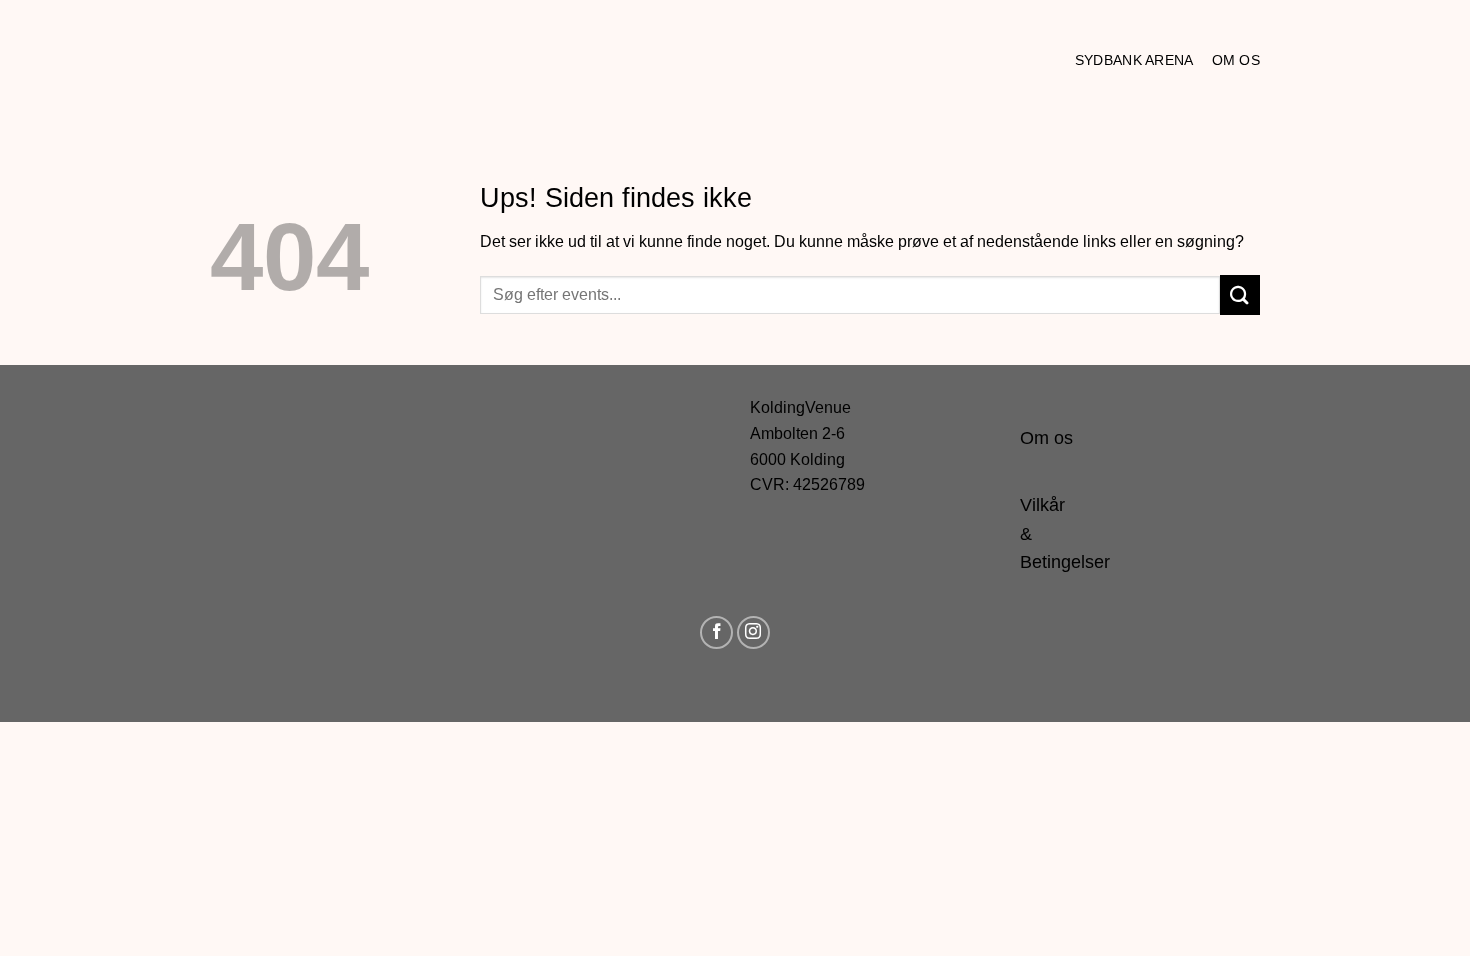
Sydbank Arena (1134, 60)
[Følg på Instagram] (753, 632)
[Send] (1240, 294)
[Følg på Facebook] (716, 632)
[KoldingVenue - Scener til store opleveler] (300, 60)
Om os (1236, 60)
